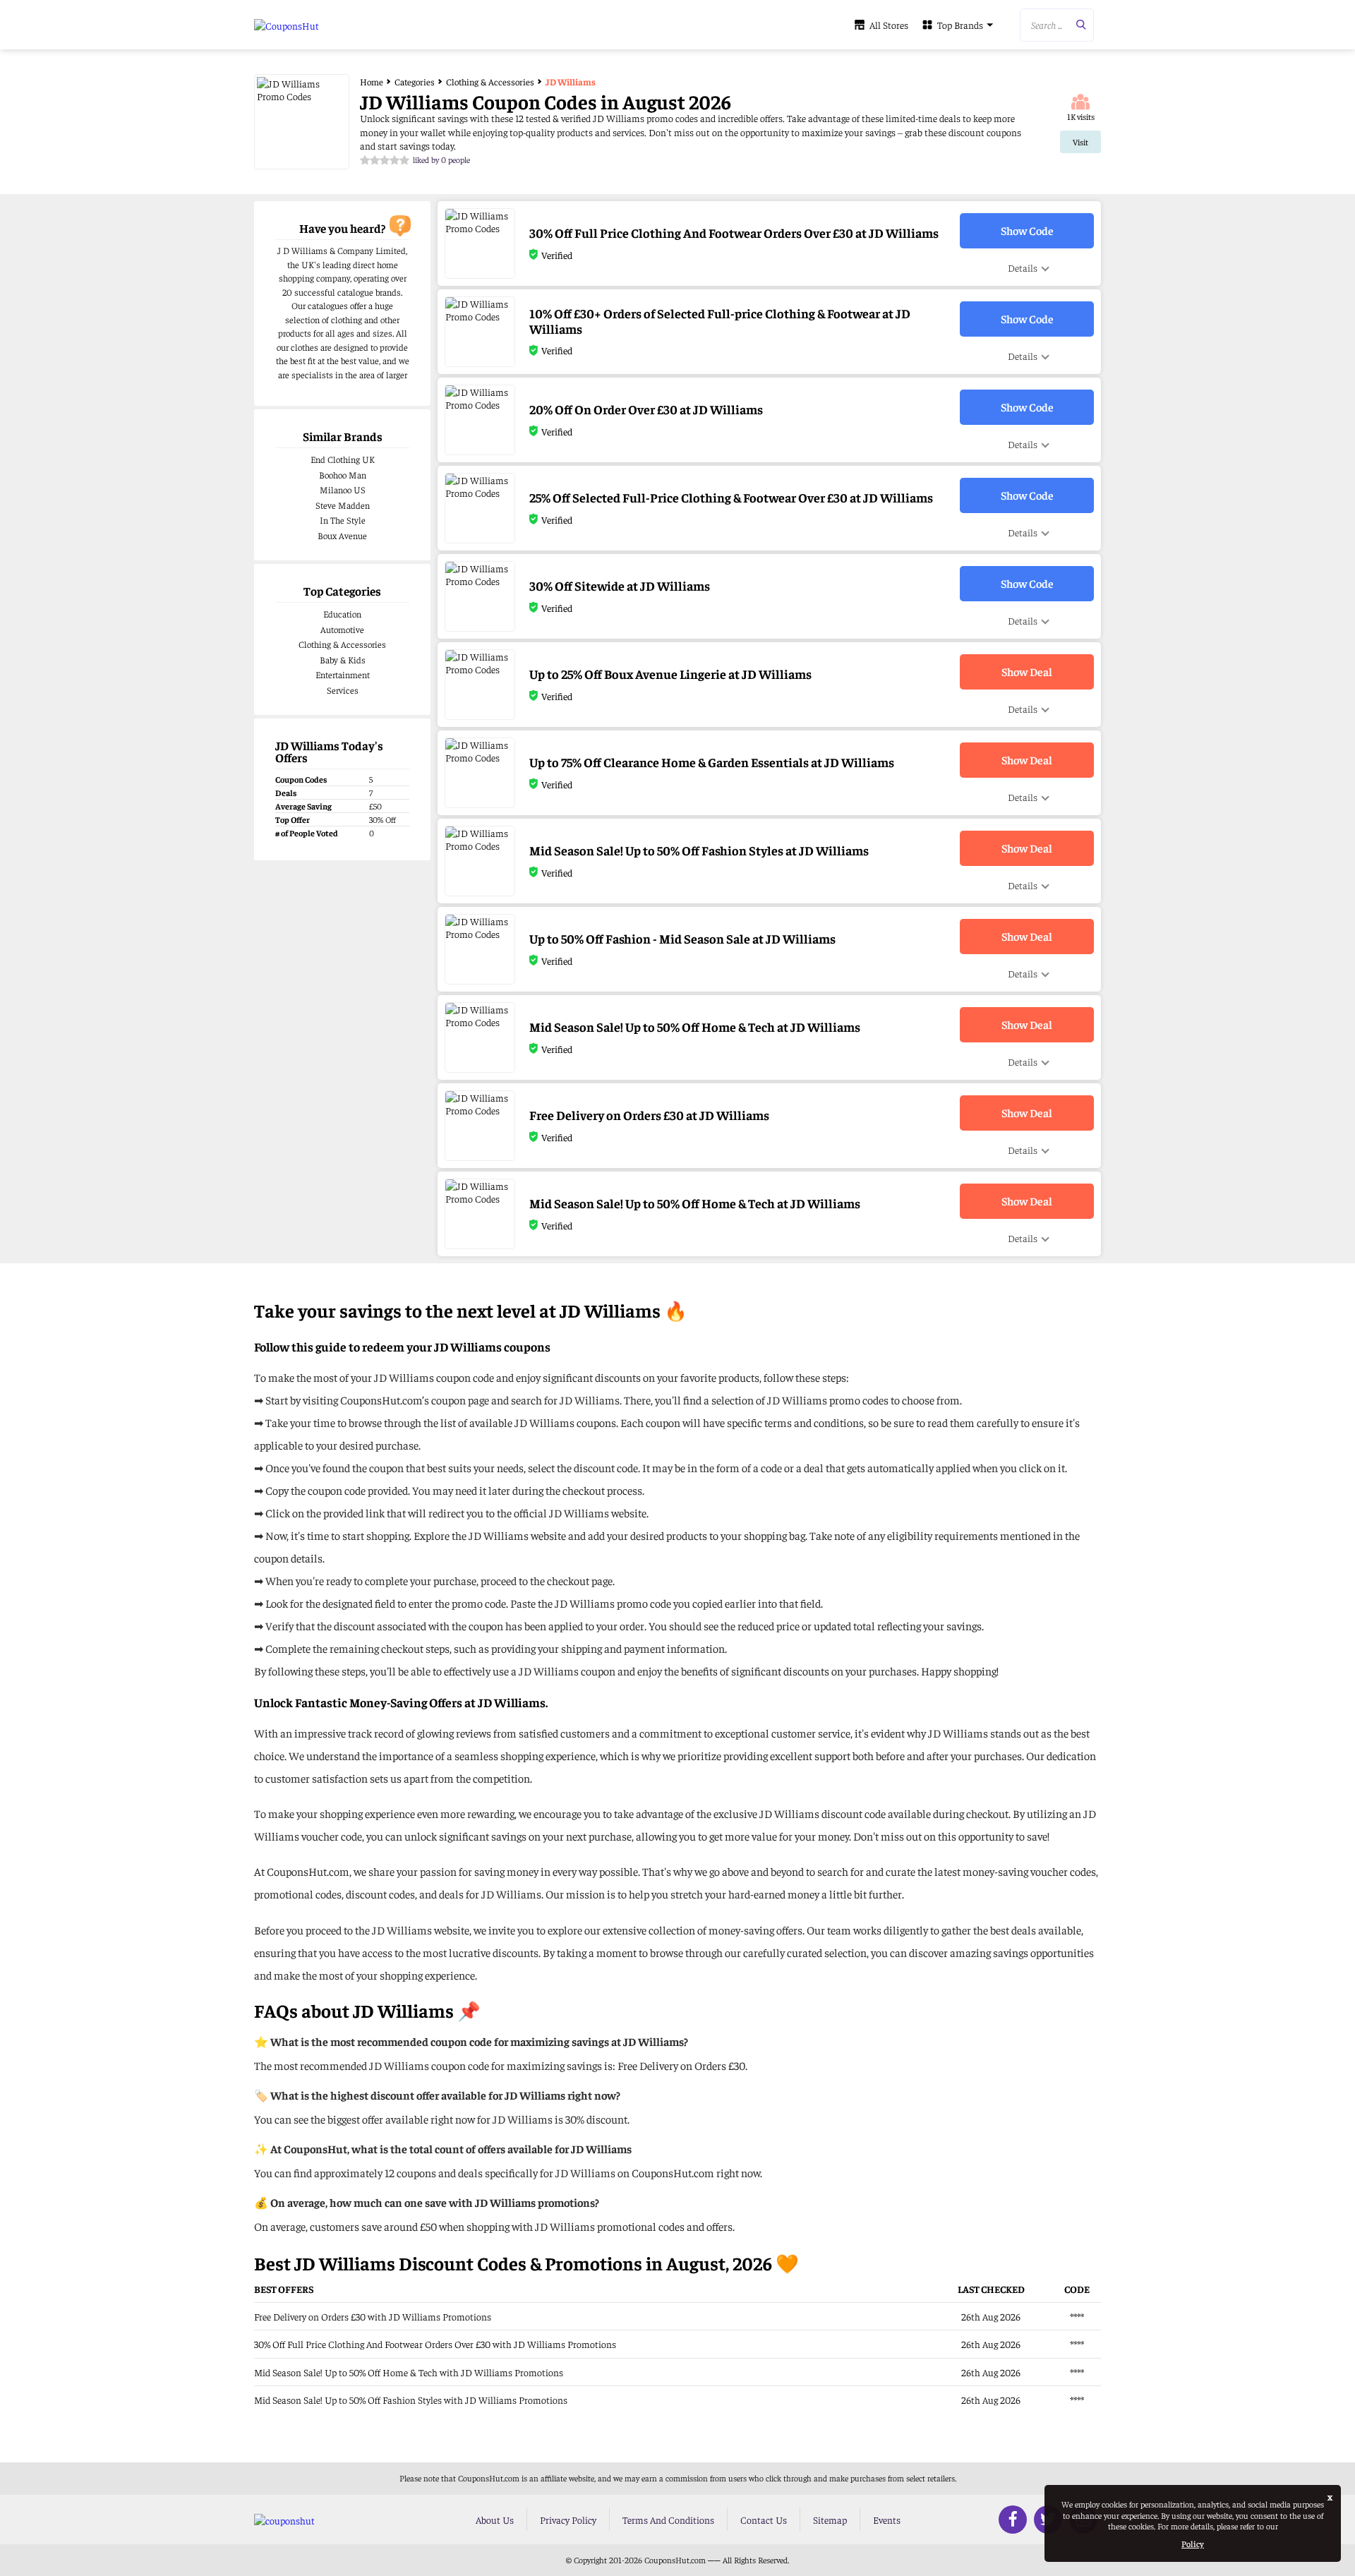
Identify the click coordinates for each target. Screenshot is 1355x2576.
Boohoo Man (343, 475)
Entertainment (343, 674)
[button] (1057, 25)
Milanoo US (343, 489)
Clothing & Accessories (342, 644)
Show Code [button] (1027, 230)
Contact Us (764, 2520)
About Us (495, 2520)
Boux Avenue (342, 535)
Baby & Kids (343, 660)
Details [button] (1023, 267)
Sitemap (830, 2520)
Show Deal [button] (1027, 671)
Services (343, 690)
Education (342, 614)
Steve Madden (343, 505)
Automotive (342, 629)
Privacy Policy (568, 2520)
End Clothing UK (343, 459)
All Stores (889, 25)
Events (887, 2520)
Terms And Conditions (668, 2520)
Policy (1193, 2544)
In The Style (343, 520)
